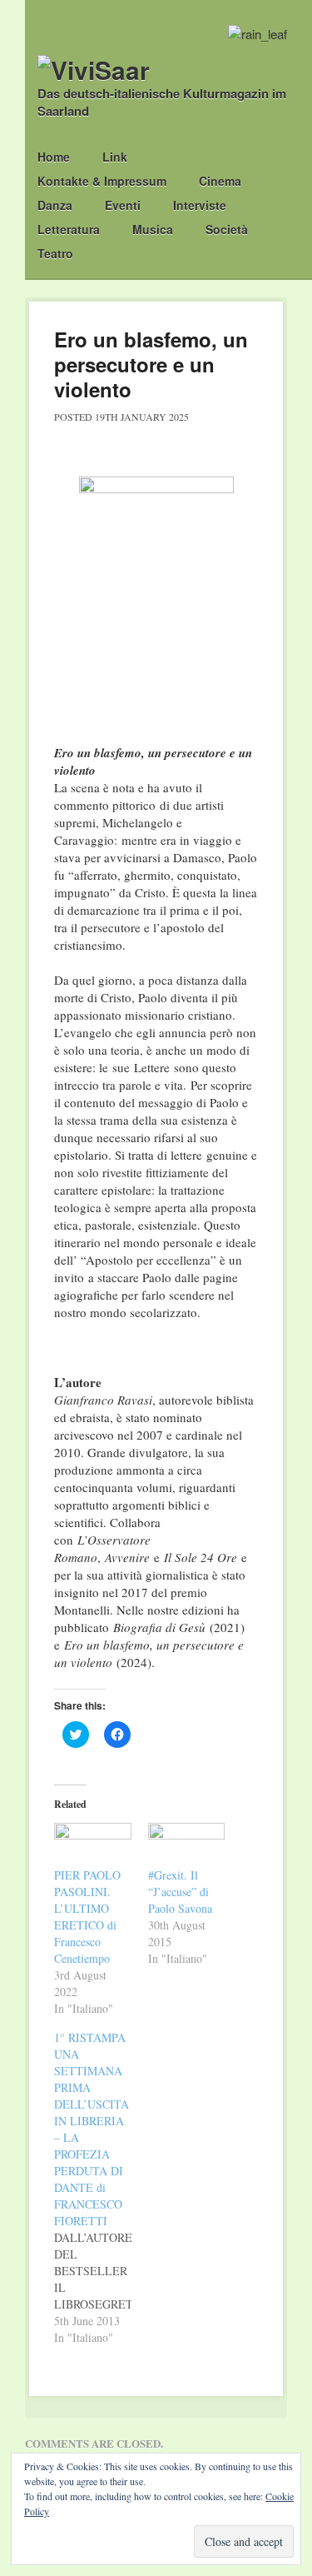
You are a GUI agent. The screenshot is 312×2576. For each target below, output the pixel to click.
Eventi (123, 205)
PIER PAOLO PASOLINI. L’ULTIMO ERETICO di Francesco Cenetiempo (87, 1917)
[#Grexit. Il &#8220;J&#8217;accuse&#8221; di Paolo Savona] (187, 1845)
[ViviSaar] (94, 70)
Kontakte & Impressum (102, 181)
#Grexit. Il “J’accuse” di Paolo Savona (180, 1892)
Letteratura (69, 229)
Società (227, 229)
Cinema (220, 181)
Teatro (55, 253)
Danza (55, 205)
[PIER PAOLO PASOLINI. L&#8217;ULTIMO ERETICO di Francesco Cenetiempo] (93, 1845)
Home (54, 157)
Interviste (200, 205)
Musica (153, 229)
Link (115, 157)
